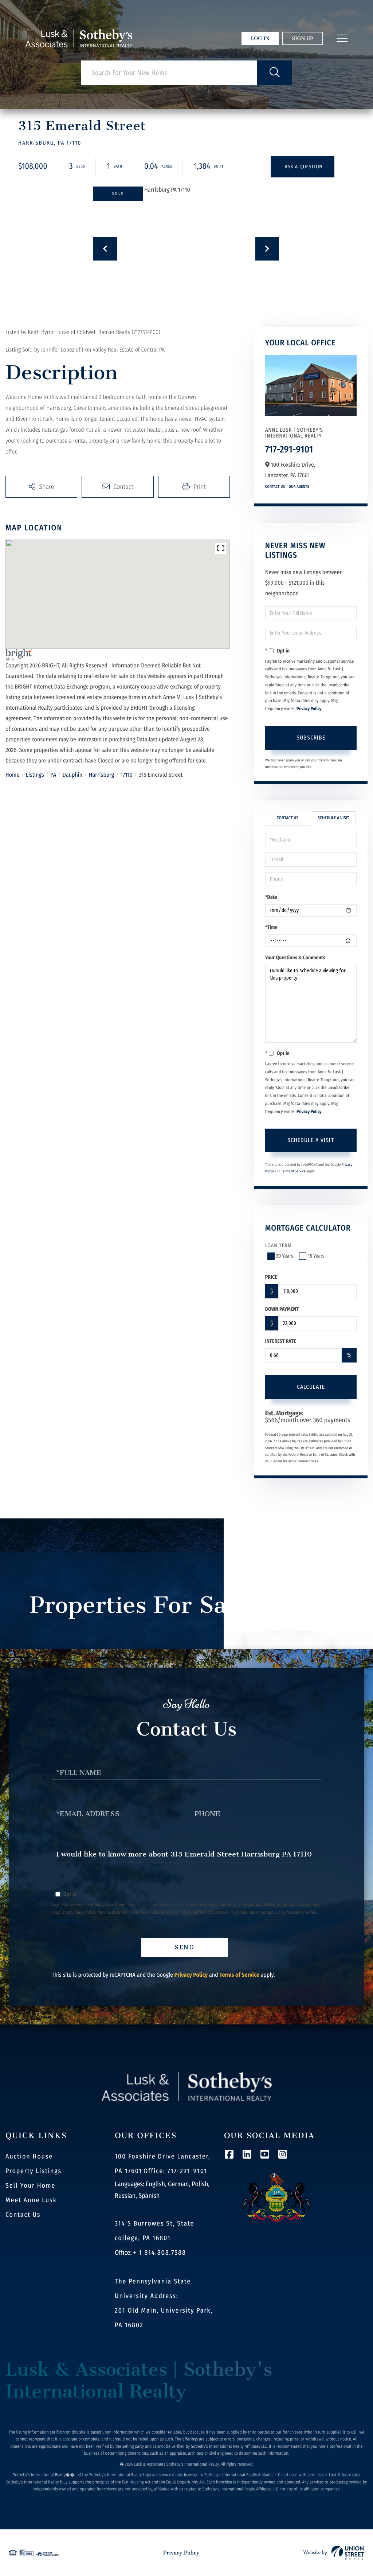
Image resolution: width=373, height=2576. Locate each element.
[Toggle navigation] (342, 38)
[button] (275, 73)
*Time (271, 927)
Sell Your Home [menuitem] (30, 2185)
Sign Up (303, 38)
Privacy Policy (309, 709)
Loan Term (278, 1245)
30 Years (285, 1256)
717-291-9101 (289, 449)
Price (271, 1277)
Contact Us (275, 487)
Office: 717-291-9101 (175, 2171)
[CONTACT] (303, 167)
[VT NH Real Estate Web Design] (334, 2553)
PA (53, 775)
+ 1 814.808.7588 (160, 2252)
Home (12, 775)
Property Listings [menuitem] (34, 2171)
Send (185, 1947)
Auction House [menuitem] (29, 2156)
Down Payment (282, 1309)
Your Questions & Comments (295, 958)
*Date (271, 897)
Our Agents (299, 487)
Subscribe (311, 738)
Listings (35, 775)
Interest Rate (281, 1341)
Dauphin (73, 775)
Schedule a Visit (333, 818)
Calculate (311, 1387)
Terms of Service (293, 1171)
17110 (127, 775)
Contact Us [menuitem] (23, 2215)
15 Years (316, 1256)
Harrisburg (101, 775)
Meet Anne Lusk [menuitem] (31, 2200)
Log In (260, 38)
